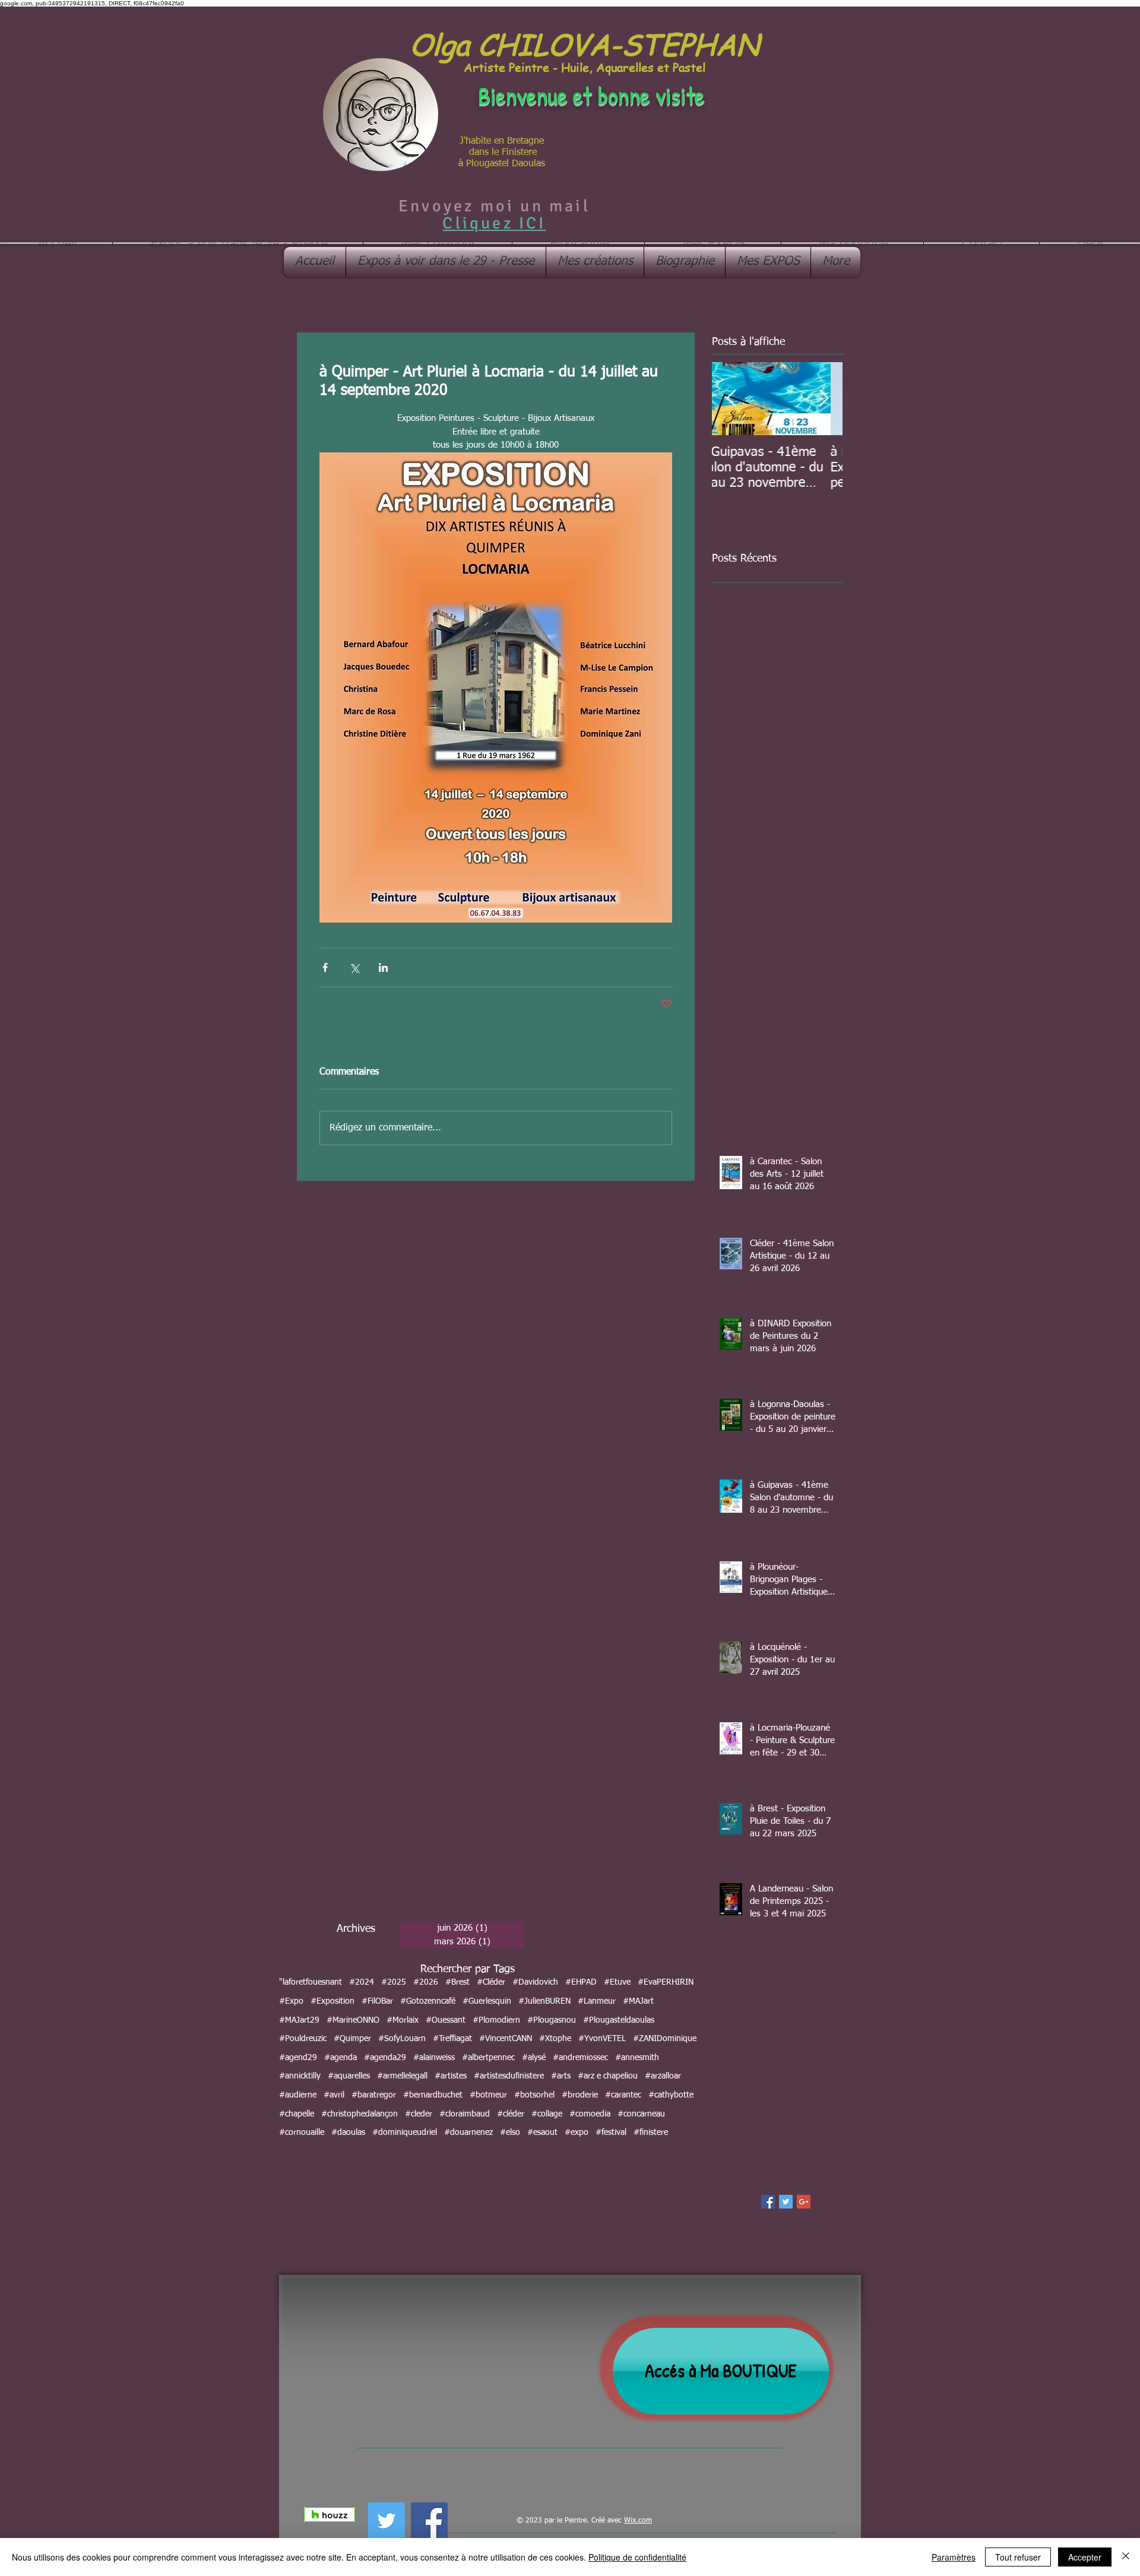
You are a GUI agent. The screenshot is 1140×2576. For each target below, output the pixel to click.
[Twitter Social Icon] (387, 2521)
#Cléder (491, 1982)
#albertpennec (488, 2058)
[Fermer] (1126, 2557)
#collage (547, 2114)
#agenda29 (385, 2058)
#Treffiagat (452, 2039)
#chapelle (297, 2114)
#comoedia (590, 2114)
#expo (577, 2133)
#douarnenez (468, 2133)
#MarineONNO (353, 2020)
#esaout (542, 2133)
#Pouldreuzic (303, 2039)
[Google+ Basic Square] (804, 2202)
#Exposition (332, 2001)
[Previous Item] (731, 399)
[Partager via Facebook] (325, 967)
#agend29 (298, 2058)
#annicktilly (300, 2076)
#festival (611, 2133)
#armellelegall (402, 2076)
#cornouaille (302, 2133)
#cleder (419, 2114)
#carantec (623, 2095)
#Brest (457, 1982)
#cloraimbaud (465, 2114)
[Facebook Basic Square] (768, 2202)
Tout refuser (1018, 2557)
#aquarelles (349, 2076)
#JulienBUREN (544, 2001)
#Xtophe (555, 2039)
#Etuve (617, 1982)
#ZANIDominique (665, 2039)
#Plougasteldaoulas (619, 2020)
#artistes (451, 2076)
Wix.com (638, 2521)
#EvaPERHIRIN (666, 1982)
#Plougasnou (552, 2020)
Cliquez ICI (494, 223)
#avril (334, 2095)
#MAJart (638, 2001)
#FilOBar (377, 2001)
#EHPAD (581, 1982)
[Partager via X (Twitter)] (354, 967)
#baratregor (374, 2095)
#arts (561, 2076)
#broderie (580, 2095)
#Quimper (352, 2039)
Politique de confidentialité (637, 2557)
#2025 (394, 1982)
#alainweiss (434, 2058)
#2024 (362, 1982)
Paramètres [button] (954, 2557)
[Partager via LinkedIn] (383, 967)
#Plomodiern (496, 2020)
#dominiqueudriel (405, 2133)
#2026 (426, 1982)
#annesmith (637, 2058)
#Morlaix (403, 2020)
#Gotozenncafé (428, 2001)
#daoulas (348, 2133)
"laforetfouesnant (311, 1982)
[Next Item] (824, 399)
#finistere (651, 2133)
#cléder (511, 2114)
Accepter (1085, 2557)
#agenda (341, 2058)
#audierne (298, 2095)
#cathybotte (671, 2095)
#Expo (291, 2001)
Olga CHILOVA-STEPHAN (584, 44)
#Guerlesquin (487, 2001)
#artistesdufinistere (509, 2076)
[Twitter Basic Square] (786, 2202)
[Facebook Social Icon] (429, 2521)
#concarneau (641, 2114)
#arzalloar (663, 2076)
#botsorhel (534, 2095)
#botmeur (488, 2095)
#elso (510, 2133)
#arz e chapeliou (608, 2076)
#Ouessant (446, 2020)
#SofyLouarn (402, 2039)
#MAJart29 (299, 2020)
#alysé (534, 2058)
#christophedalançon (360, 2114)
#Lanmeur (597, 2001)
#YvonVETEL (602, 2039)
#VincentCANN (506, 2039)
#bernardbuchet (433, 2095)
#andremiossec (580, 2058)
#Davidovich (535, 1982)
